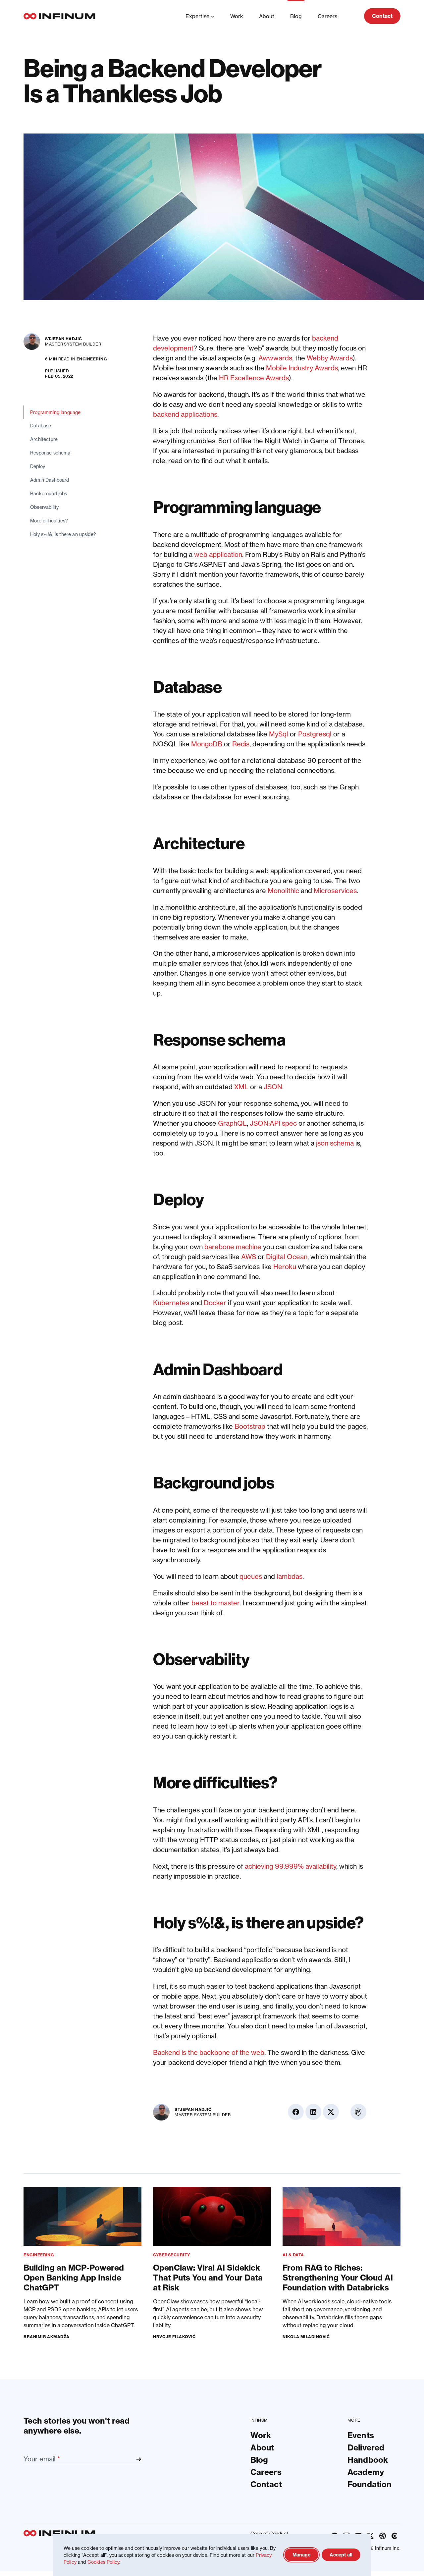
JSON (273, 1087)
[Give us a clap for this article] (393, 404)
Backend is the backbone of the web (209, 2052)
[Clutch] (395, 2536)
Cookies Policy (103, 2562)
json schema (335, 1143)
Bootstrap (250, 1426)
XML (241, 1087)
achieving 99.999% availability (291, 1866)
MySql (279, 734)
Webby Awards (330, 358)
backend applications (185, 414)
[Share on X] (393, 376)
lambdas (290, 1576)
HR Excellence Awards (254, 378)
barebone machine (233, 1247)
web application (218, 554)
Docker (215, 1303)
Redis (241, 744)
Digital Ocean (287, 1257)
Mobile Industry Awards (302, 368)
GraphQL (232, 1123)
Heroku (285, 1267)
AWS (249, 1257)
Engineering (92, 359)
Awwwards (275, 358)
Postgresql (315, 734)
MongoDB (207, 744)
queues (251, 1576)
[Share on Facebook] (393, 341)
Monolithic (283, 891)
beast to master (215, 1603)
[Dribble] (383, 2536)
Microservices (335, 891)
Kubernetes (171, 1303)
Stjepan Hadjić (64, 339)
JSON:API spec (273, 1123)
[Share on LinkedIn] (393, 359)
